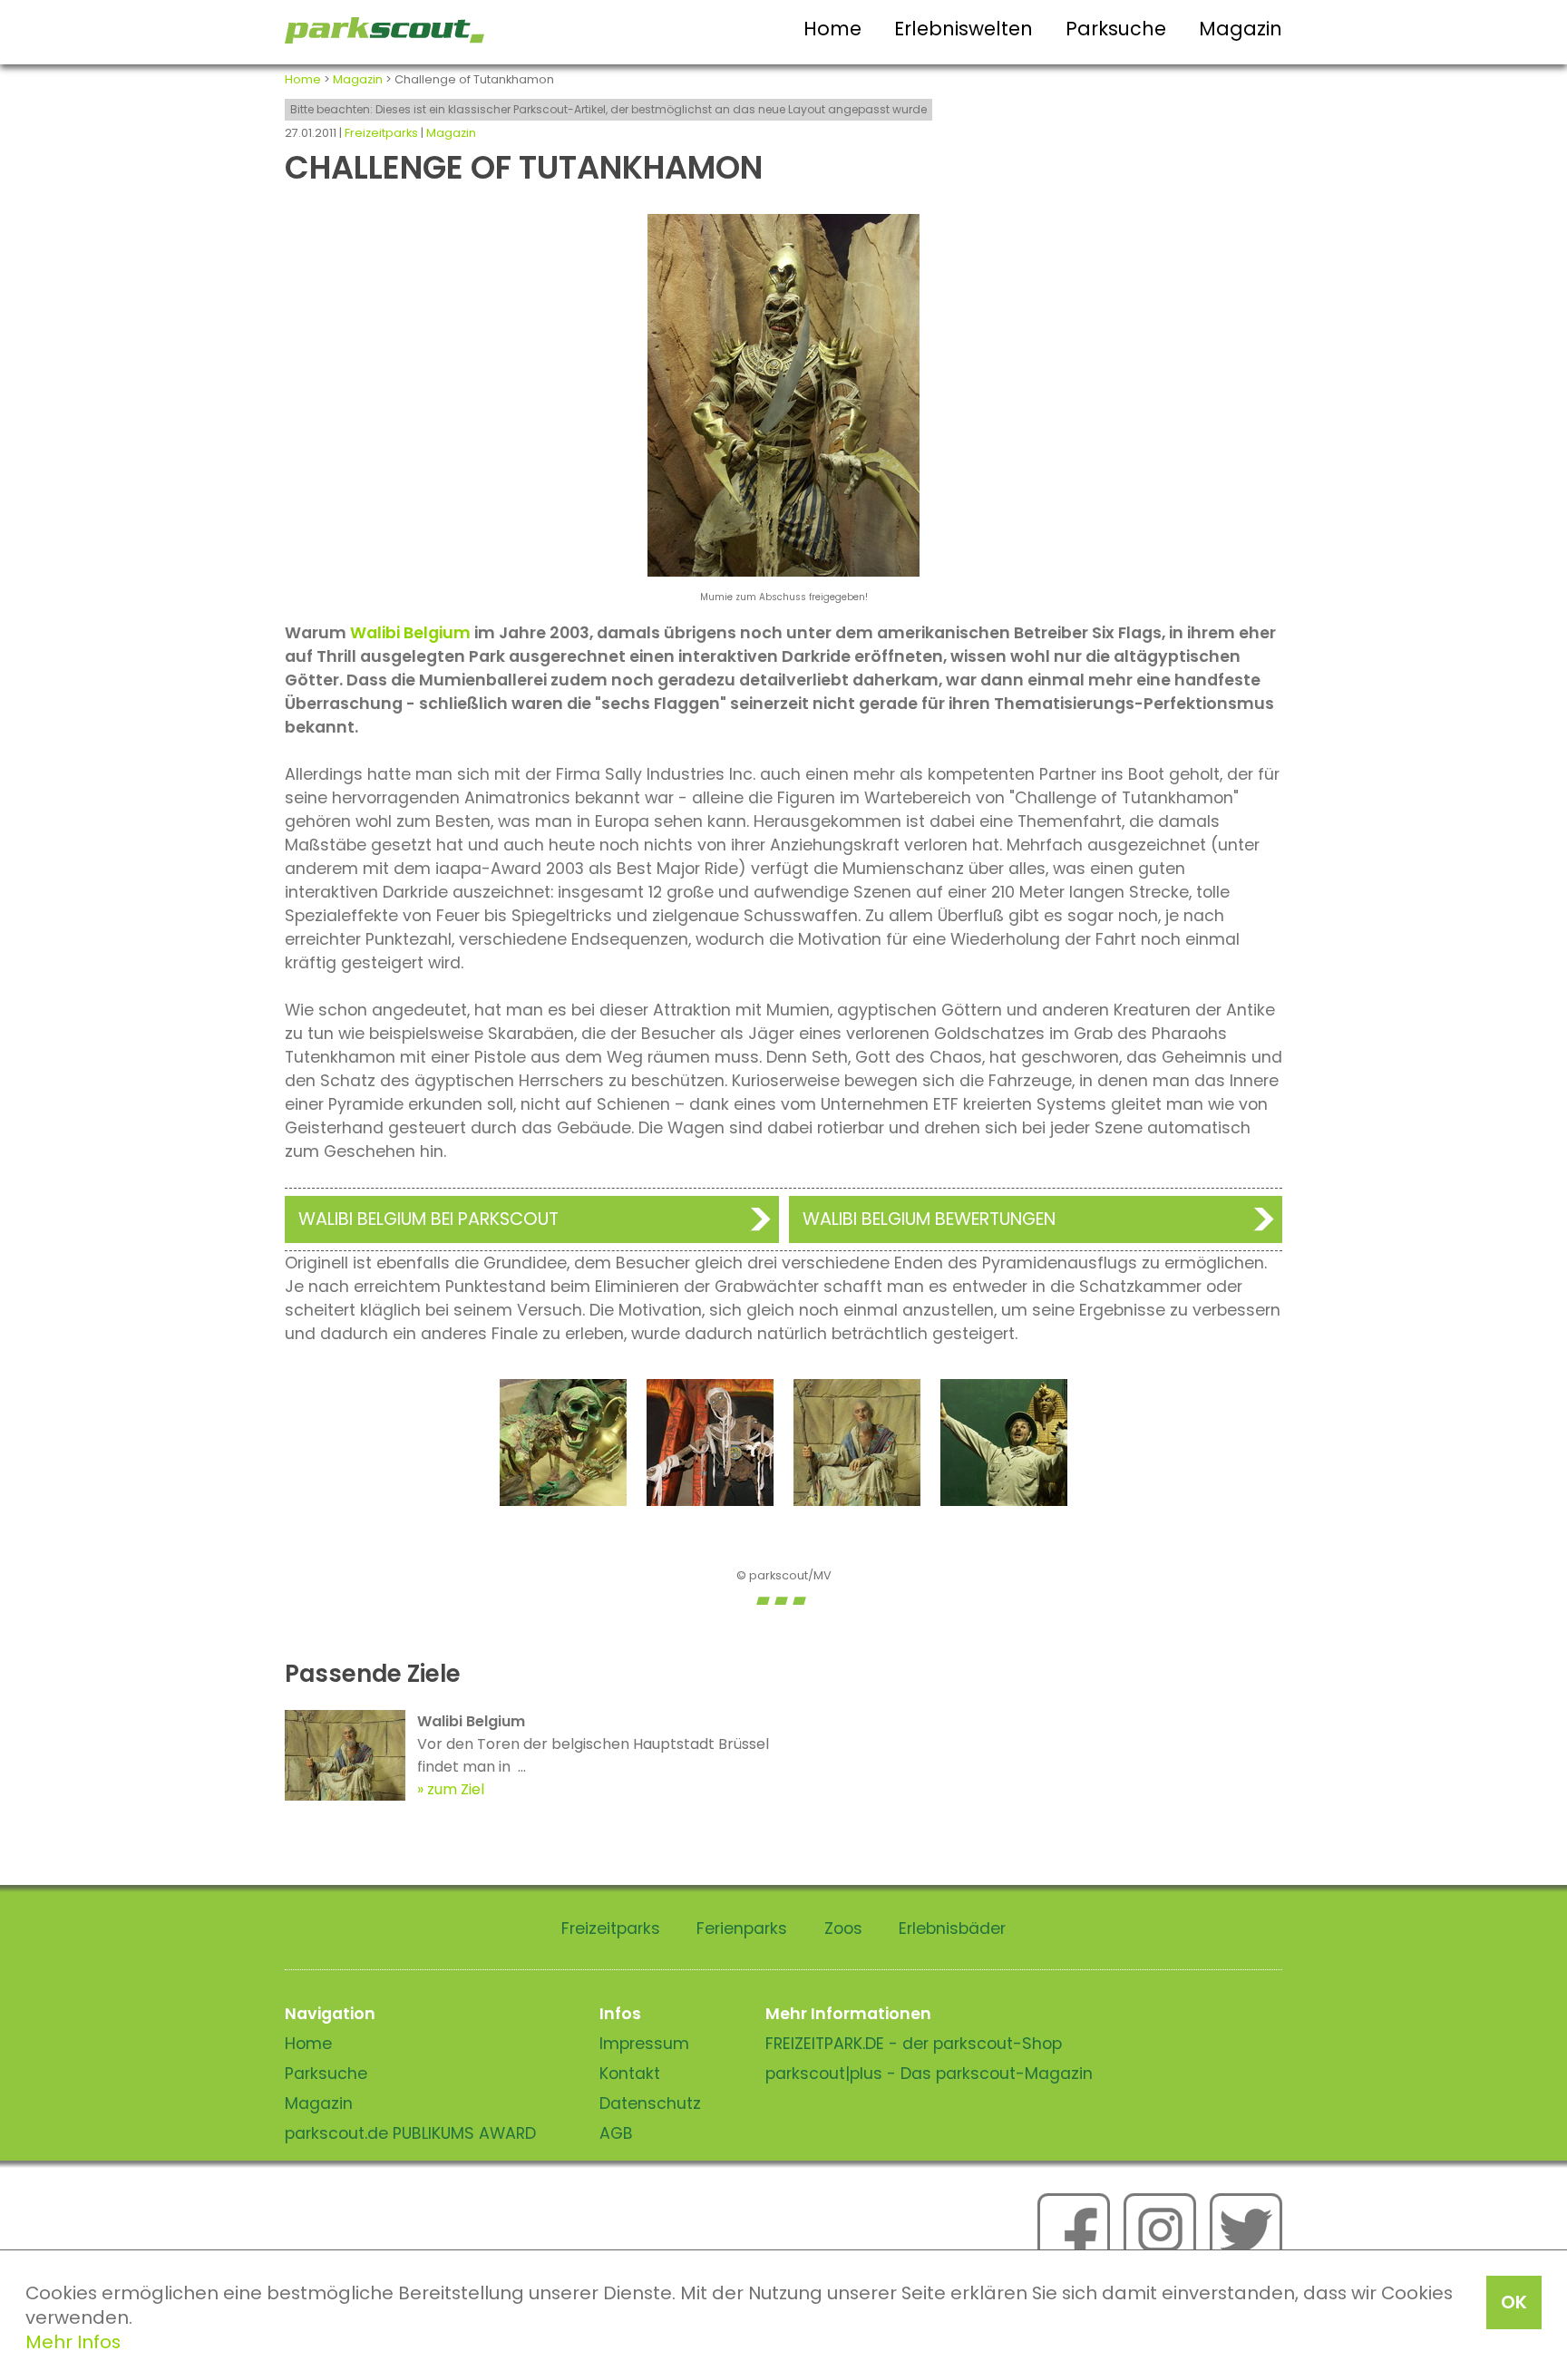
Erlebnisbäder (952, 1928)
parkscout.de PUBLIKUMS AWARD (410, 2133)
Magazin (1241, 29)
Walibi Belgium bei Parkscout (428, 1219)
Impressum (644, 2044)
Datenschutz (650, 2103)
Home (832, 29)
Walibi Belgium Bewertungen (929, 1219)
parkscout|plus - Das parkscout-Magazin (929, 2074)
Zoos (843, 1928)
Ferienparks (742, 1928)
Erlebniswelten (964, 29)
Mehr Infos (73, 2342)
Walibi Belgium (410, 633)
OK (1514, 2302)
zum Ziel (456, 1789)
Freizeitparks (381, 133)
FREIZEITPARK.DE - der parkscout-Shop (914, 2044)
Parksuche (1116, 29)
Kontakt (630, 2074)
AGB (616, 2133)
